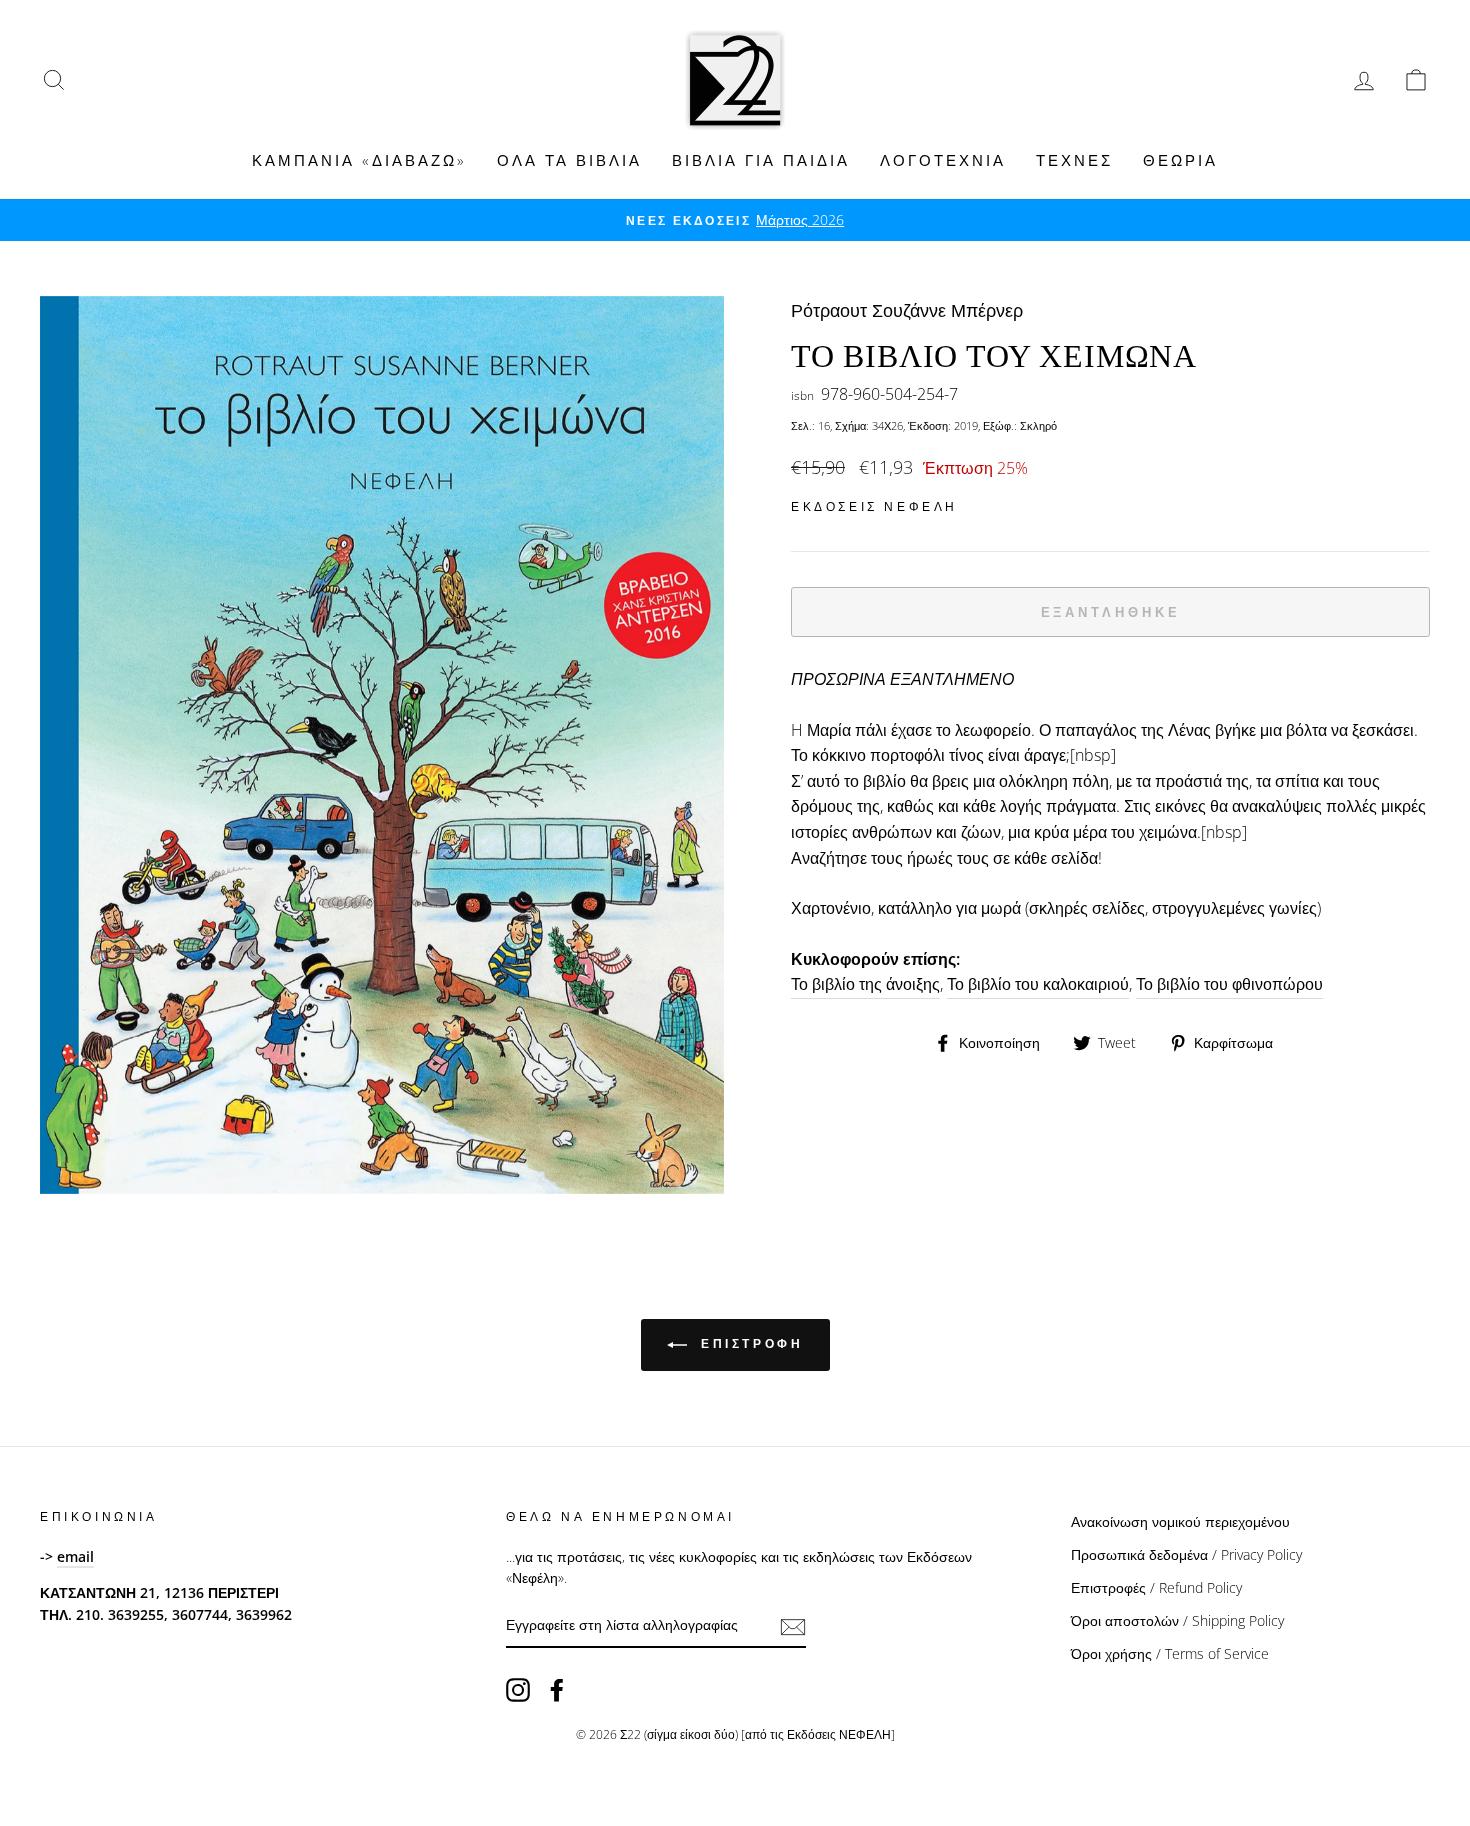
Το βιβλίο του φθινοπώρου (1229, 984)
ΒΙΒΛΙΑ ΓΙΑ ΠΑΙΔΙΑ (761, 160)
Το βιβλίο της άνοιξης (865, 984)
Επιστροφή (749, 1343)
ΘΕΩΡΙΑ (1180, 160)
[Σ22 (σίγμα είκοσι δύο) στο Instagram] (518, 1690)
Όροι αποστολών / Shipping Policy (1177, 1620)
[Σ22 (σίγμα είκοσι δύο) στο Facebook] (557, 1690)
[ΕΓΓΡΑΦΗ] (793, 1626)
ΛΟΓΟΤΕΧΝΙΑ (943, 160)
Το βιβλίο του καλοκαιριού (1038, 984)
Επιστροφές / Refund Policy (1156, 1587)
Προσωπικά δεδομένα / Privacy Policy (1186, 1554)
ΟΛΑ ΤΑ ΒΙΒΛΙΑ (569, 160)
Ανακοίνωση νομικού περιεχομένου (1180, 1521)
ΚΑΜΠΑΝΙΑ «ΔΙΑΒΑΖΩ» (359, 160)
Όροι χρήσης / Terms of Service (1170, 1653)
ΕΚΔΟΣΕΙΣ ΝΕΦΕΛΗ (874, 506)
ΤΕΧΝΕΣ (1074, 160)
